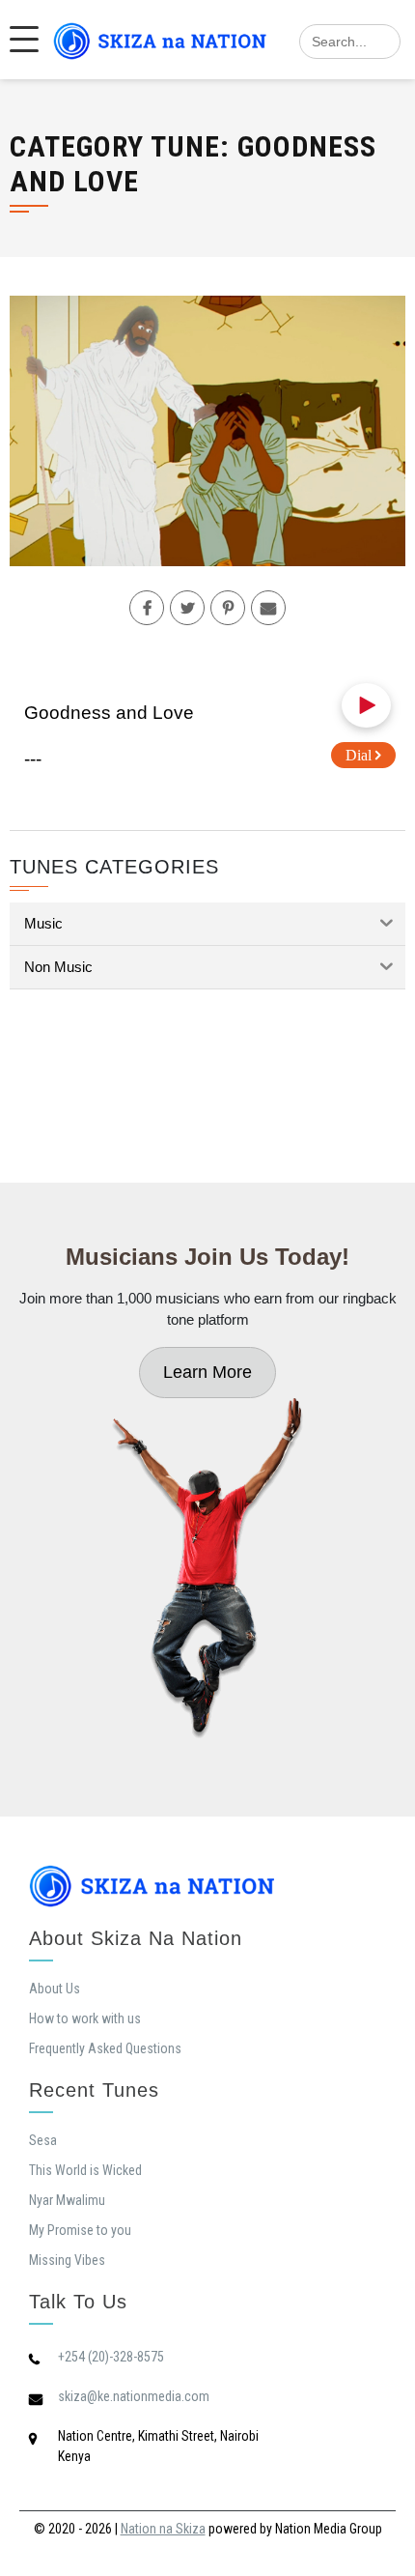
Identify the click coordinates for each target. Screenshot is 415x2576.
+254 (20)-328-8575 (111, 2357)
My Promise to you (80, 2230)
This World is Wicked (85, 2170)
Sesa (43, 2140)
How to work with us (85, 2018)
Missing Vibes (67, 2260)
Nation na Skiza (163, 2529)
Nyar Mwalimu (67, 2200)
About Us (55, 1989)
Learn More (207, 1372)
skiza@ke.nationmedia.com (134, 2396)
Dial (360, 755)
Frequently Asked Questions (105, 2048)
